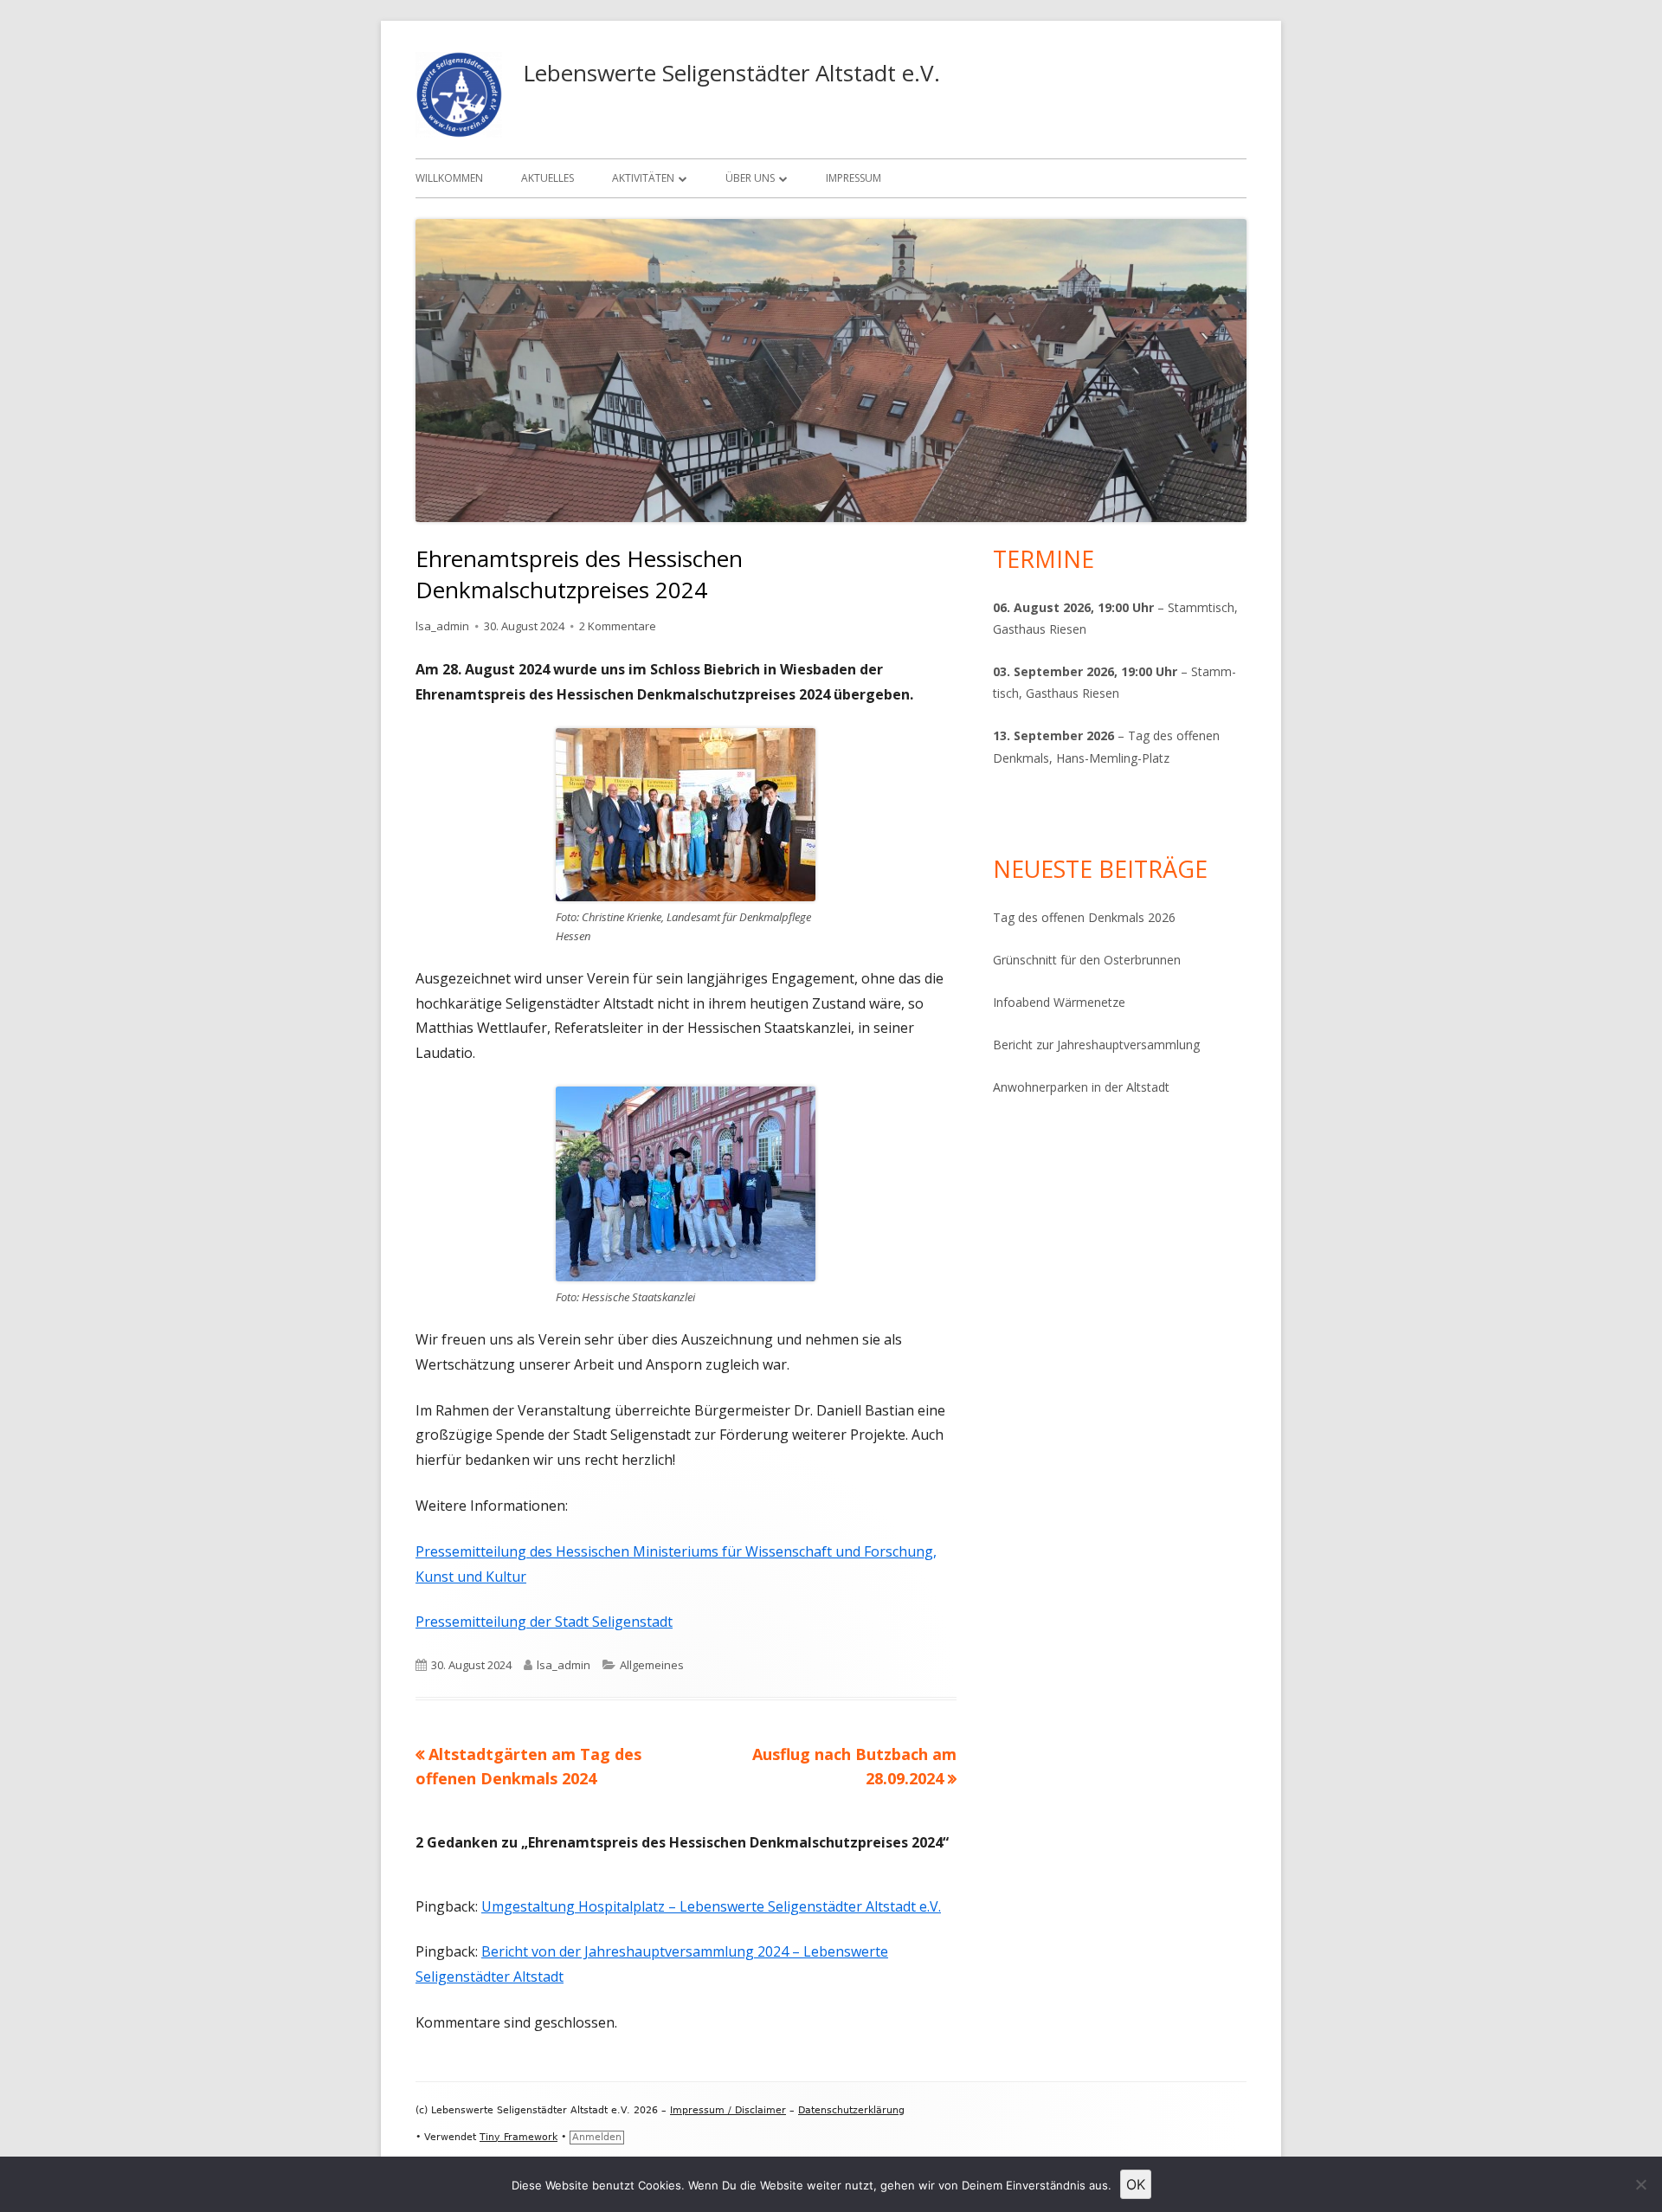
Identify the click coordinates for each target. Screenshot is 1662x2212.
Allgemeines (652, 1665)
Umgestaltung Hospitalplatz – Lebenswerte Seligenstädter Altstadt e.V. (711, 1906)
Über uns (750, 178)
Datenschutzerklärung (851, 2110)
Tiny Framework (519, 2137)
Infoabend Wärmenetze (1059, 1002)
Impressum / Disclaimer (728, 2110)
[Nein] (1640, 2184)
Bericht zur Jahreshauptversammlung (1096, 1045)
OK (1136, 2184)
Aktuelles (548, 178)
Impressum (854, 178)
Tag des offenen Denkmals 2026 (1084, 917)
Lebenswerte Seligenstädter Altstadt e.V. (731, 73)
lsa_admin (442, 626)
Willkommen (449, 178)
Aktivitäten (643, 178)
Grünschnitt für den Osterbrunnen (1087, 960)
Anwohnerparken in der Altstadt (1081, 1087)
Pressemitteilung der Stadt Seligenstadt (544, 1622)
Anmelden (597, 2137)
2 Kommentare (618, 626)
